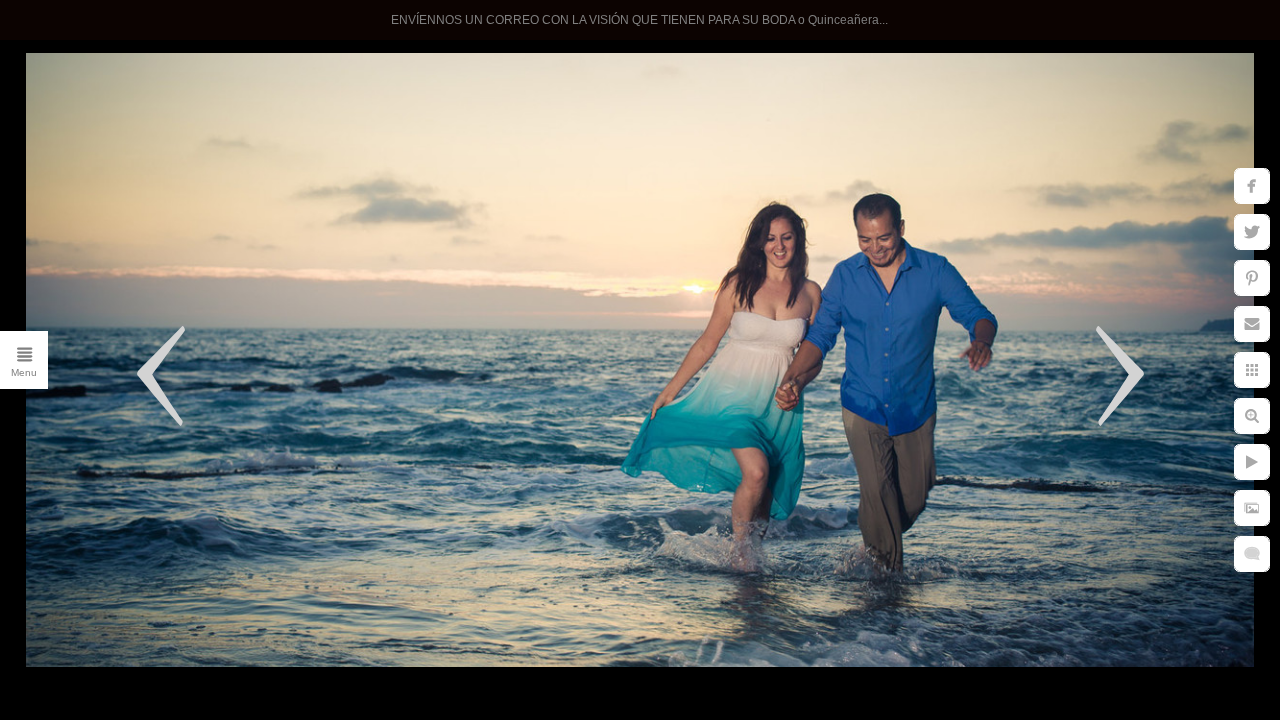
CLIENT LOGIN (202, 474)
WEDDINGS (215, 228)
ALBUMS (228, 556)
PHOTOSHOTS (202, 351)
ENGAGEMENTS (195, 310)
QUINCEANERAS (193, 269)
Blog (247, 597)
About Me (226, 392)
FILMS (238, 515)
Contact (234, 433)
